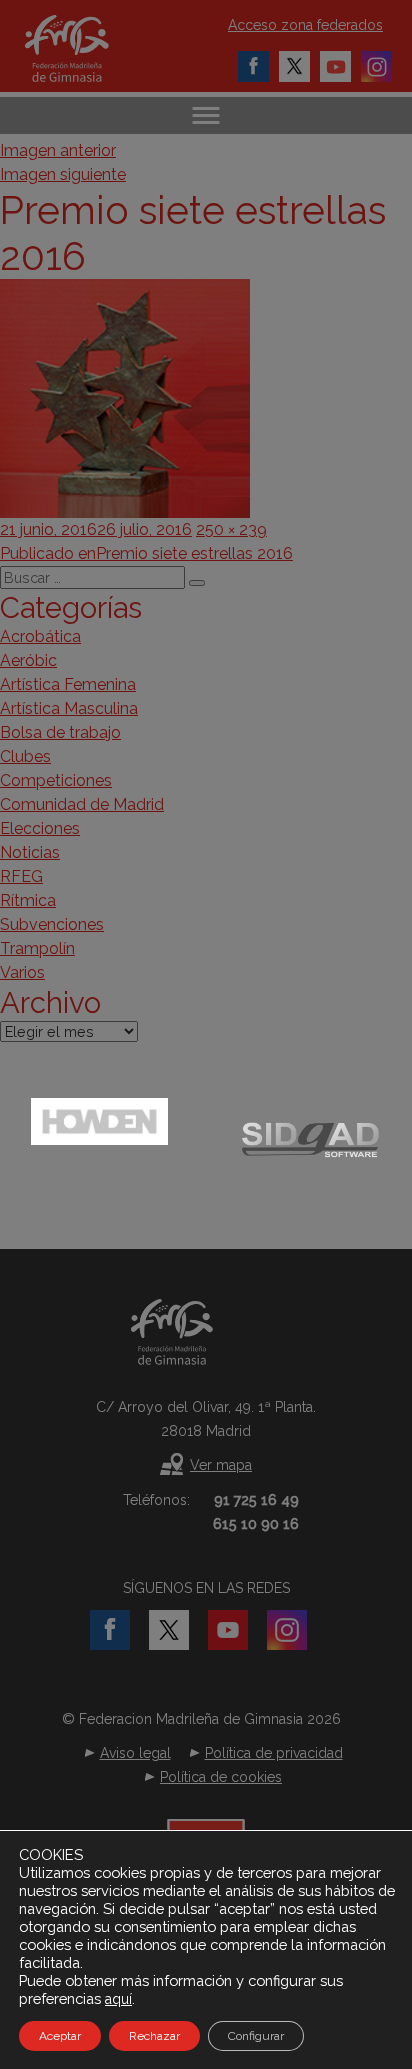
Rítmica (28, 900)
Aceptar (60, 2036)
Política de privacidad (274, 1753)
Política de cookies (221, 1777)
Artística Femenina (68, 684)
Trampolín (37, 948)
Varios (22, 972)
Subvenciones (52, 924)
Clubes (25, 756)
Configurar (256, 2036)
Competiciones (56, 780)
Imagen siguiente (63, 174)
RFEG (21, 876)
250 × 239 (231, 529)
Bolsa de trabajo (60, 732)
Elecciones (40, 828)
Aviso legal (135, 1753)
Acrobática (40, 636)
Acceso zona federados (305, 25)
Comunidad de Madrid (82, 804)
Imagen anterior (58, 150)
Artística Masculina (69, 708)
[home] (87, 48)
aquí (118, 1999)
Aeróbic (28, 660)
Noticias (30, 852)
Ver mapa (221, 1465)
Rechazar (154, 2036)
